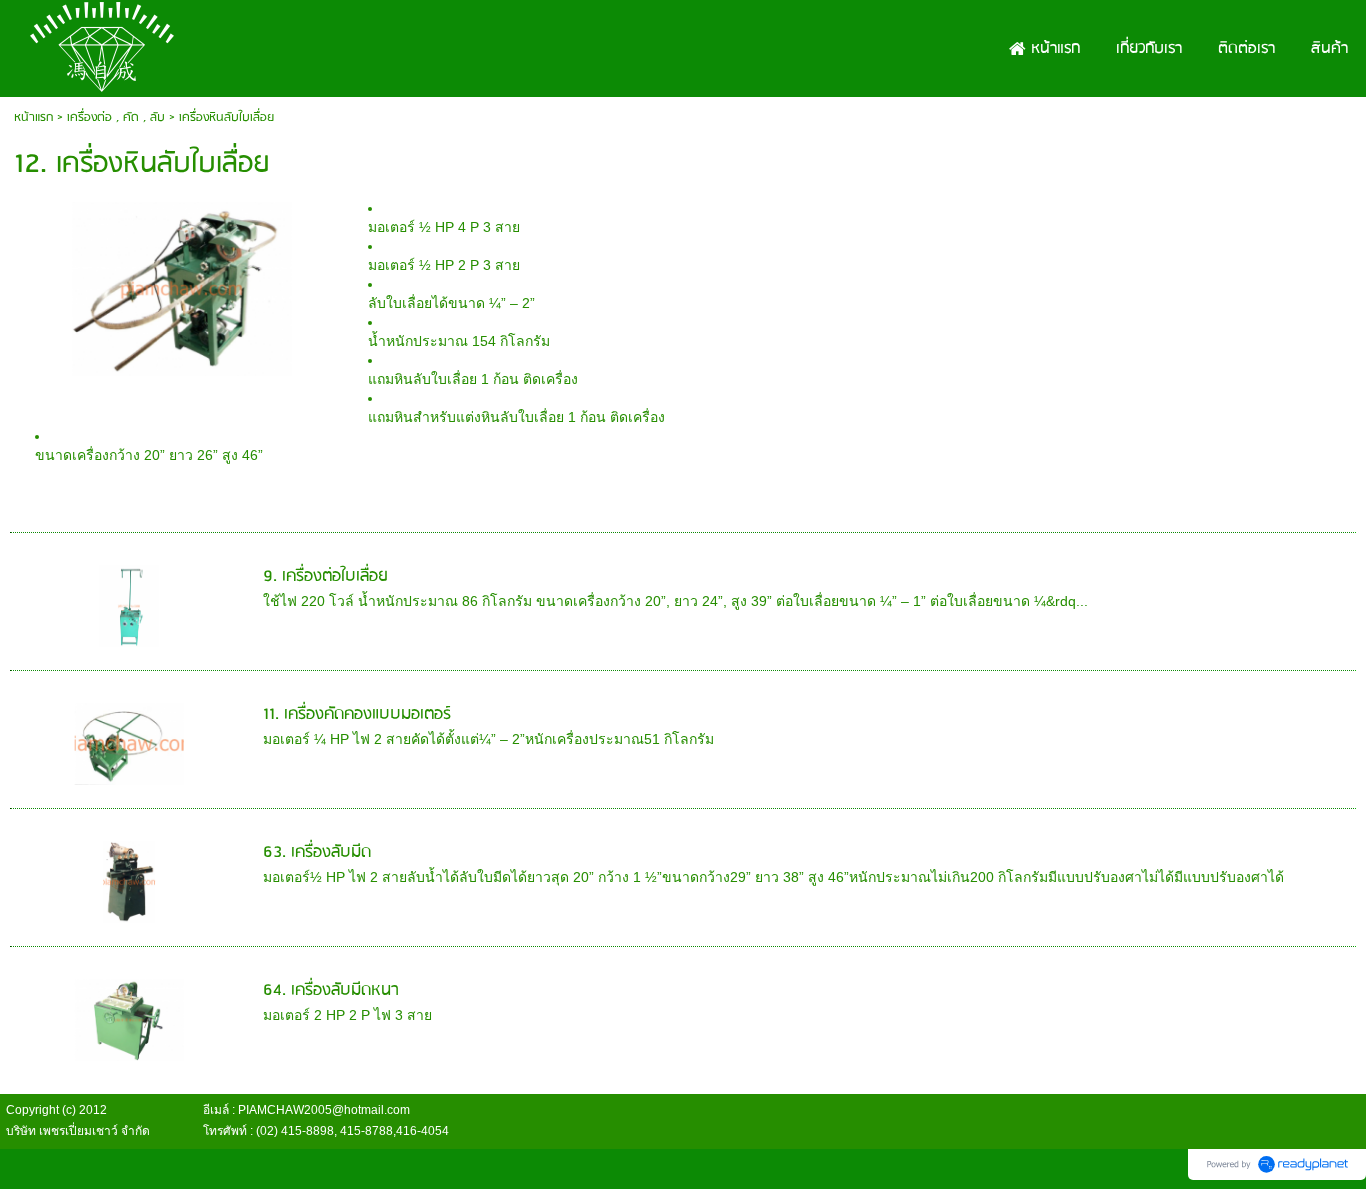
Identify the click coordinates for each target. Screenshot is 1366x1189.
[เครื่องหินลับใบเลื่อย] (181, 285)
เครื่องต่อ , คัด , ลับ (116, 117)
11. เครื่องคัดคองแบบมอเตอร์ (357, 714)
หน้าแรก (33, 117)
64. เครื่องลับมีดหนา (331, 990)
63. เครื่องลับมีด (317, 852)
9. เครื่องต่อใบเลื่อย (325, 576)
